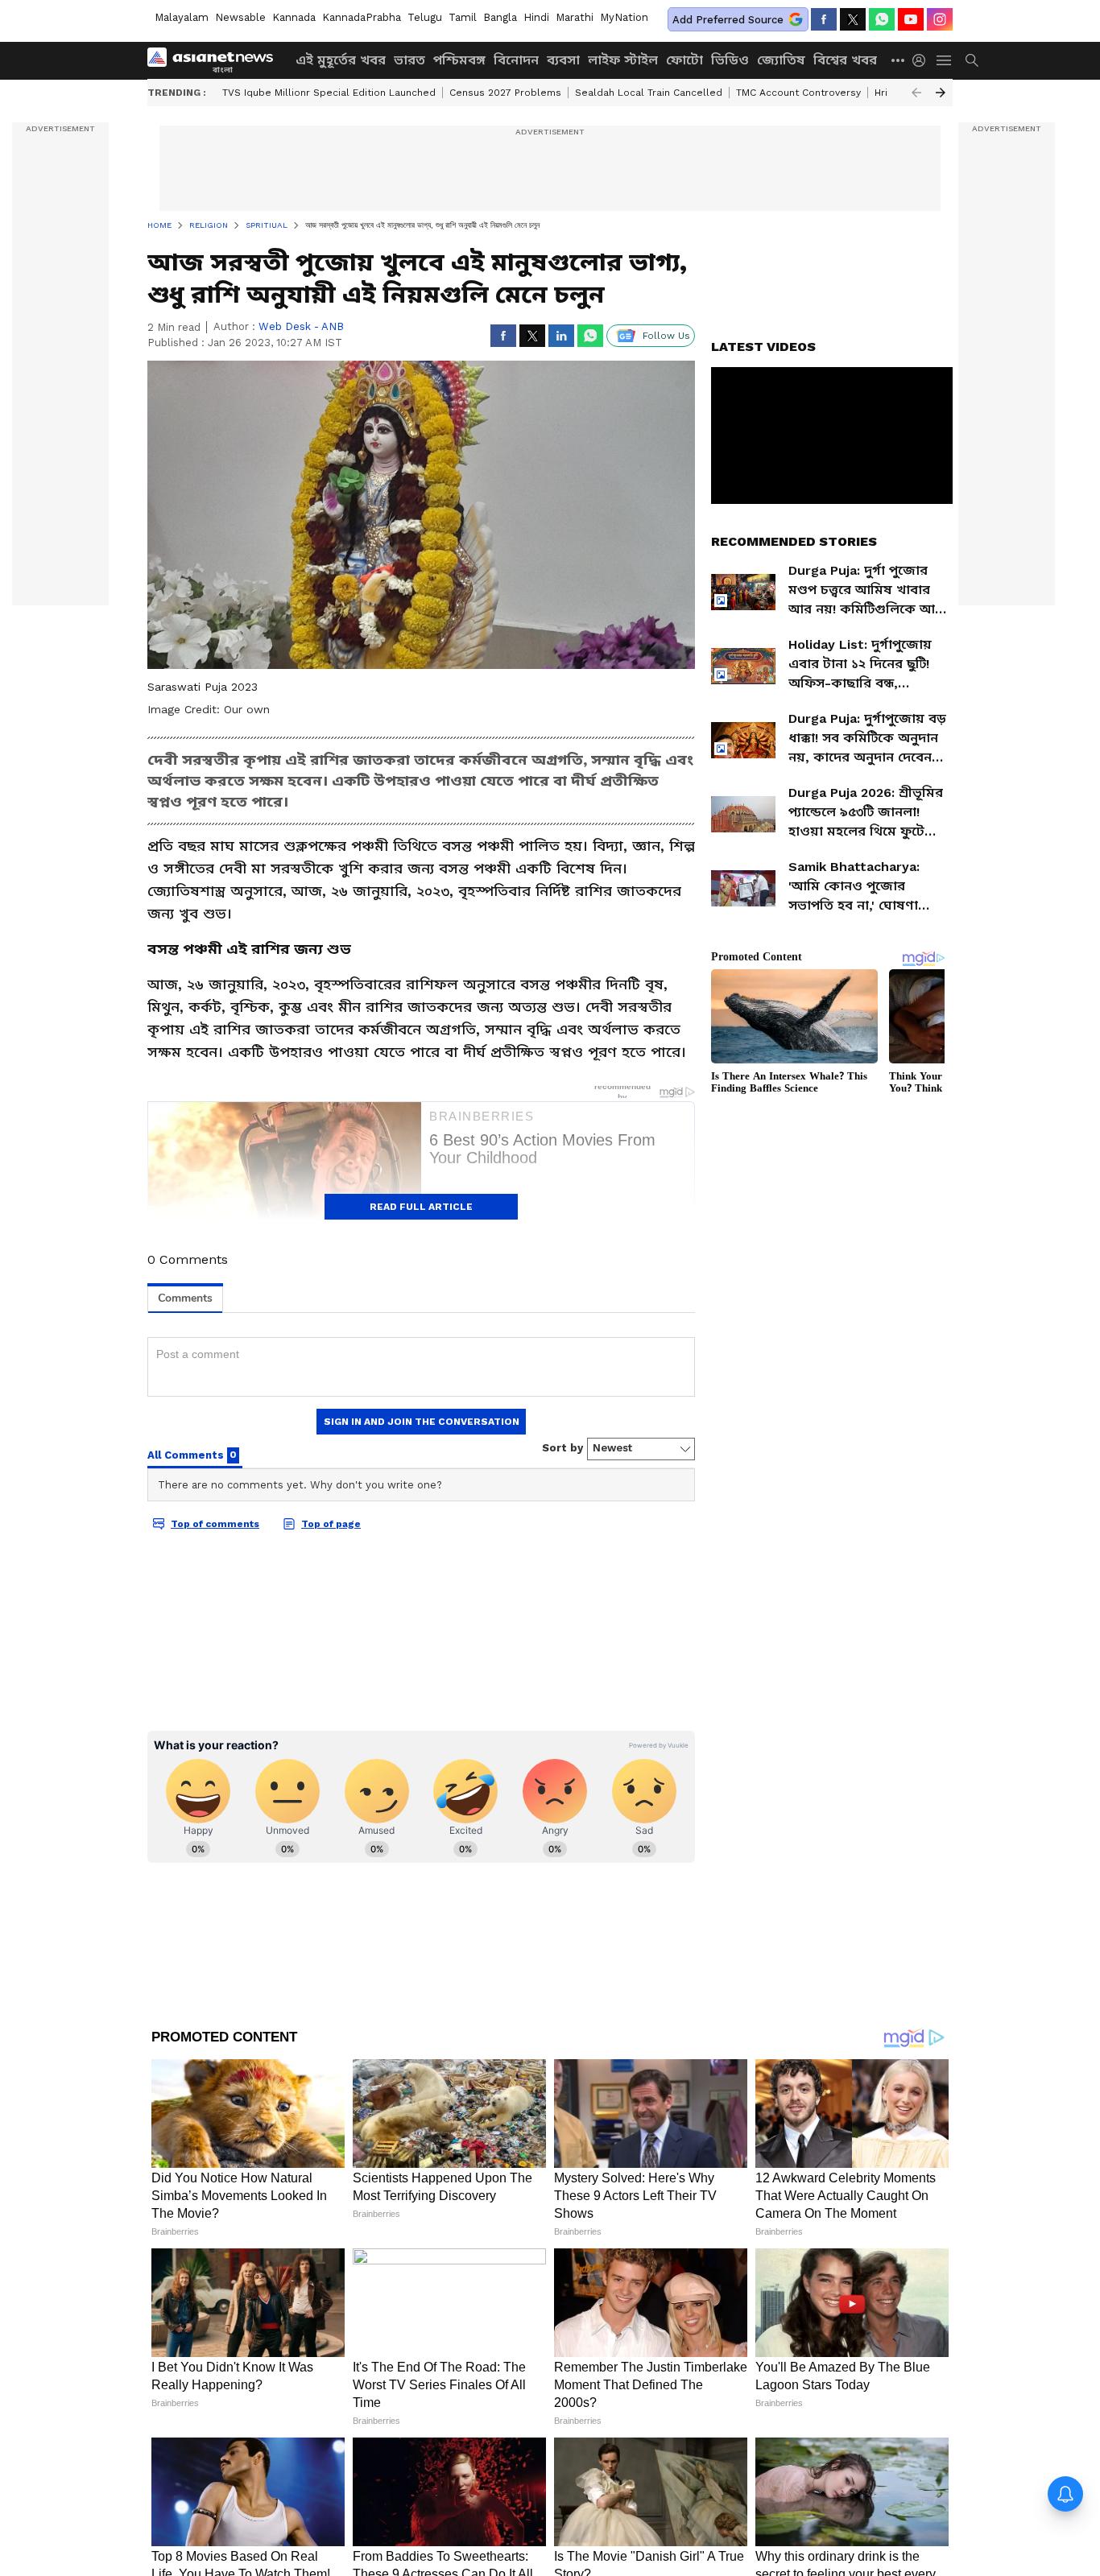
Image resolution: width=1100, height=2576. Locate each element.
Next (941, 93)
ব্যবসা (563, 60)
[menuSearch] (972, 60)
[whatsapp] (882, 19)
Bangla (500, 17)
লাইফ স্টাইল (623, 60)
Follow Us (666, 336)
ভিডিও (730, 60)
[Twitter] (853, 19)
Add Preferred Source (728, 20)
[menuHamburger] (945, 60)
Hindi (536, 17)
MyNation (624, 17)
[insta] (940, 19)
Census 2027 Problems (505, 93)
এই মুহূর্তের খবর (341, 60)
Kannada (294, 17)
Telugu (425, 17)
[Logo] (216, 60)
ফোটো (684, 60)
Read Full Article (421, 1207)
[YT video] (911, 19)
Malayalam (182, 17)
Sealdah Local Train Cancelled (649, 93)
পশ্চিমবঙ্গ (459, 60)
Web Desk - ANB (301, 326)
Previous (916, 93)
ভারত (409, 60)
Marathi (575, 17)
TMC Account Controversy (798, 93)
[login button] (923, 60)
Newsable (240, 17)
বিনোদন (516, 60)
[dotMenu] (899, 60)
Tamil (463, 17)
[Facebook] (824, 19)
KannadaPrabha (362, 17)
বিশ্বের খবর (845, 60)
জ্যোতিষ (781, 60)
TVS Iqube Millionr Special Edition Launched (329, 93)
